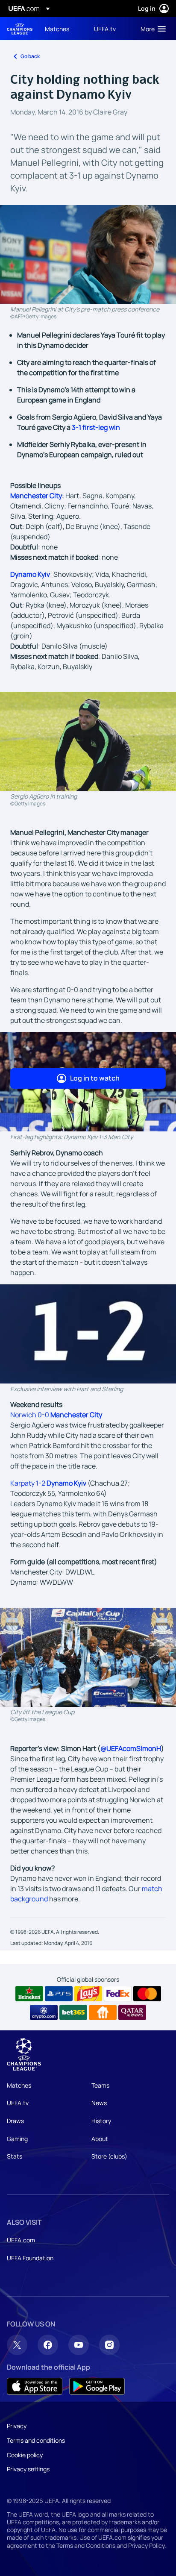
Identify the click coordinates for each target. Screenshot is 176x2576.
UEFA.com (21, 2240)
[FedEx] (118, 1994)
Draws (15, 2121)
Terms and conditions (36, 2440)
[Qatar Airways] (132, 2012)
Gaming (17, 2139)
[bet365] (73, 2012)
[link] (57, 29)
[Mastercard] (147, 1994)
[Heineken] (29, 1994)
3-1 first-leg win (96, 427)
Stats (15, 2156)
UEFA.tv (18, 2103)
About (100, 2139)
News (99, 2103)
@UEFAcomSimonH (131, 1748)
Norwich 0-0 (56, 1415)
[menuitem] (62, 29)
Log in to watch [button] (95, 1078)
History (101, 2121)
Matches (19, 2085)
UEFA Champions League (20, 29)
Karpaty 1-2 (48, 1483)
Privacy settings (28, 2469)
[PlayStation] (59, 1994)
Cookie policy (25, 2455)
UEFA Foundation (30, 2258)
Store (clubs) (109, 2156)
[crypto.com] (44, 2012)
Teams (100, 2085)
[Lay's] (88, 1994)
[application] (88, 1334)
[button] (151, 29)
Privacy (17, 2426)
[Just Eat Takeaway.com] (103, 2012)
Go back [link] (30, 56)
